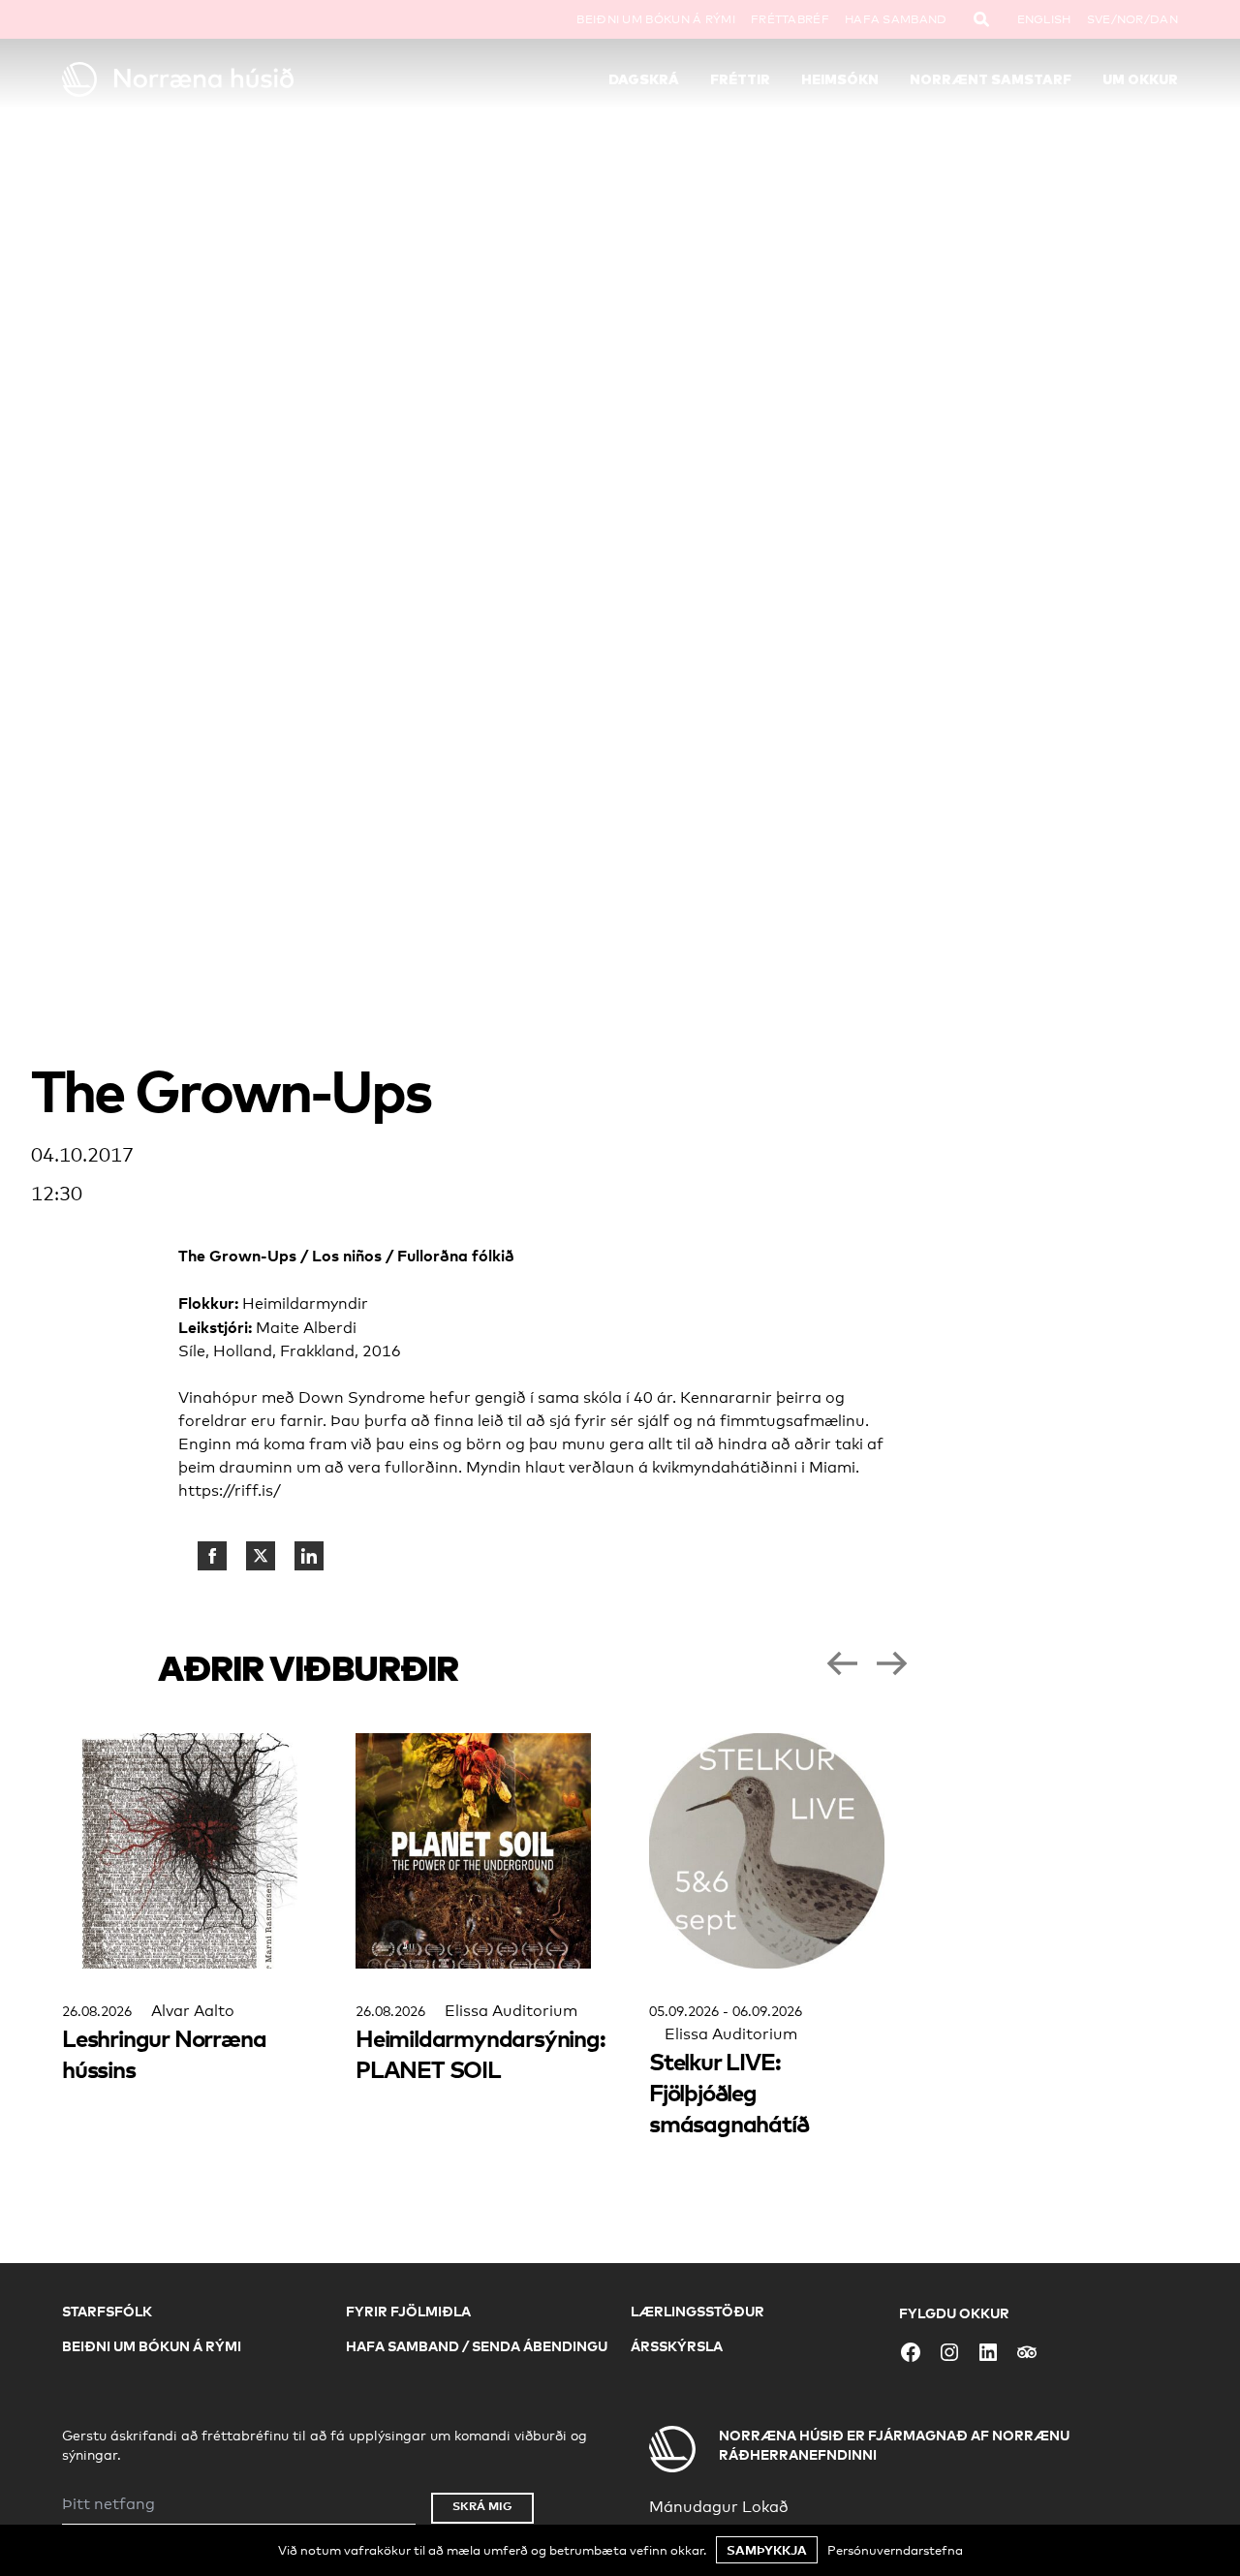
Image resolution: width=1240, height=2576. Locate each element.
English (1044, 19)
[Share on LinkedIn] (309, 1556)
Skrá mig (482, 2506)
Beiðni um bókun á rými (656, 19)
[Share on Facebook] (212, 1556)
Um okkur (1140, 79)
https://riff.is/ (230, 1490)
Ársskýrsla (677, 2346)
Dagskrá (644, 79)
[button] (842, 1663)
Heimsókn (840, 79)
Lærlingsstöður (697, 2311)
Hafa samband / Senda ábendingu (477, 2346)
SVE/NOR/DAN (1132, 19)
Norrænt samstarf (991, 79)
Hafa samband (896, 19)
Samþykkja (767, 2550)
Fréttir (740, 79)
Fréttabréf (790, 19)
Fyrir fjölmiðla (408, 2311)
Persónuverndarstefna (895, 2550)
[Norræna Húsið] (201, 79)
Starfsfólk (107, 2311)
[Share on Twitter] (261, 1556)
